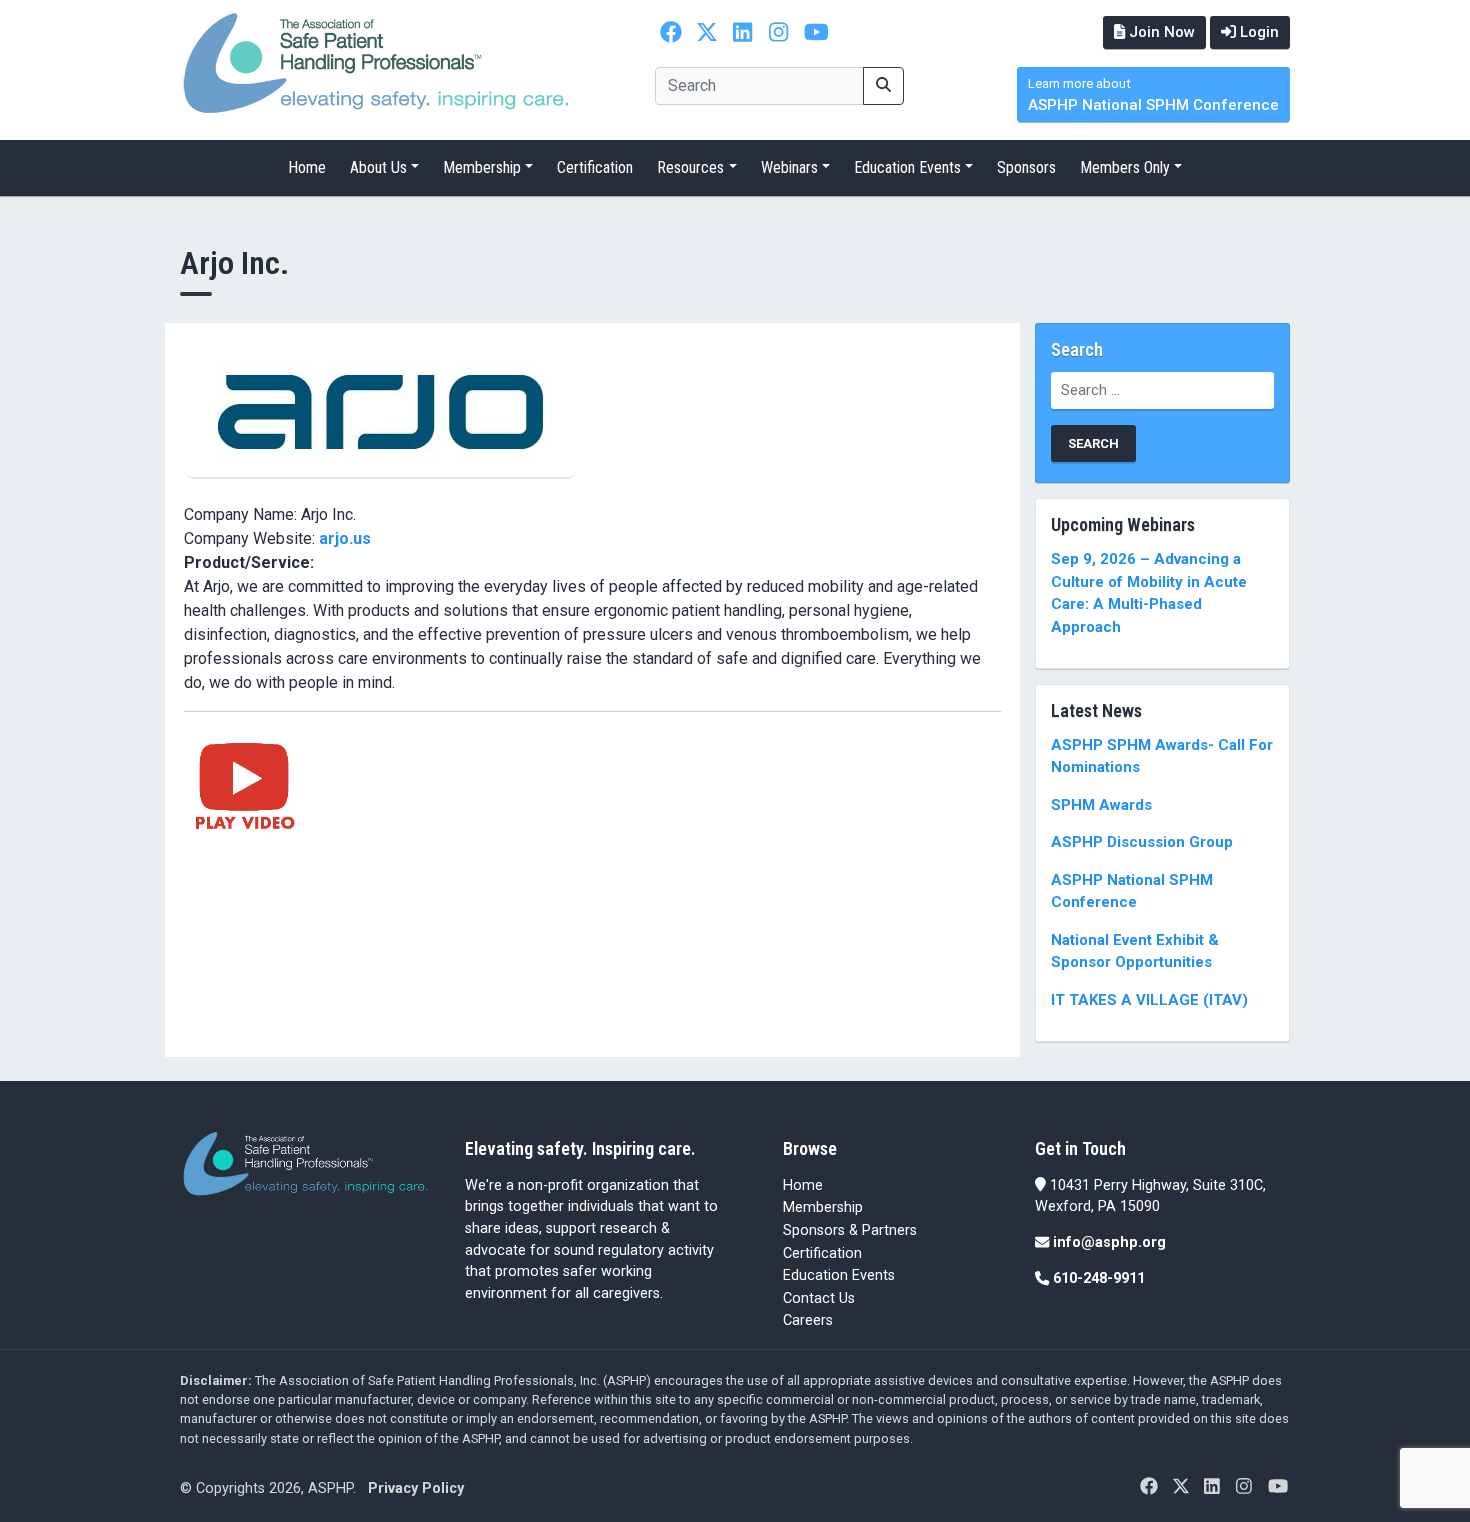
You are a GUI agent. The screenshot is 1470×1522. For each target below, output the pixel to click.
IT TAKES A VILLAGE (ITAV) (1149, 1000)
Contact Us (819, 1298)
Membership (482, 167)
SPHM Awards (1101, 805)
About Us (378, 167)
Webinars (789, 167)
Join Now (1160, 32)
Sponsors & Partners (850, 1230)
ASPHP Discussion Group (1142, 842)
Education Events (907, 167)
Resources (690, 167)
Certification (595, 167)
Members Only (1125, 167)
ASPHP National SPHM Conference (1153, 95)
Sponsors (1026, 167)
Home (307, 167)
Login (1257, 32)
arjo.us (345, 538)
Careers (808, 1320)
